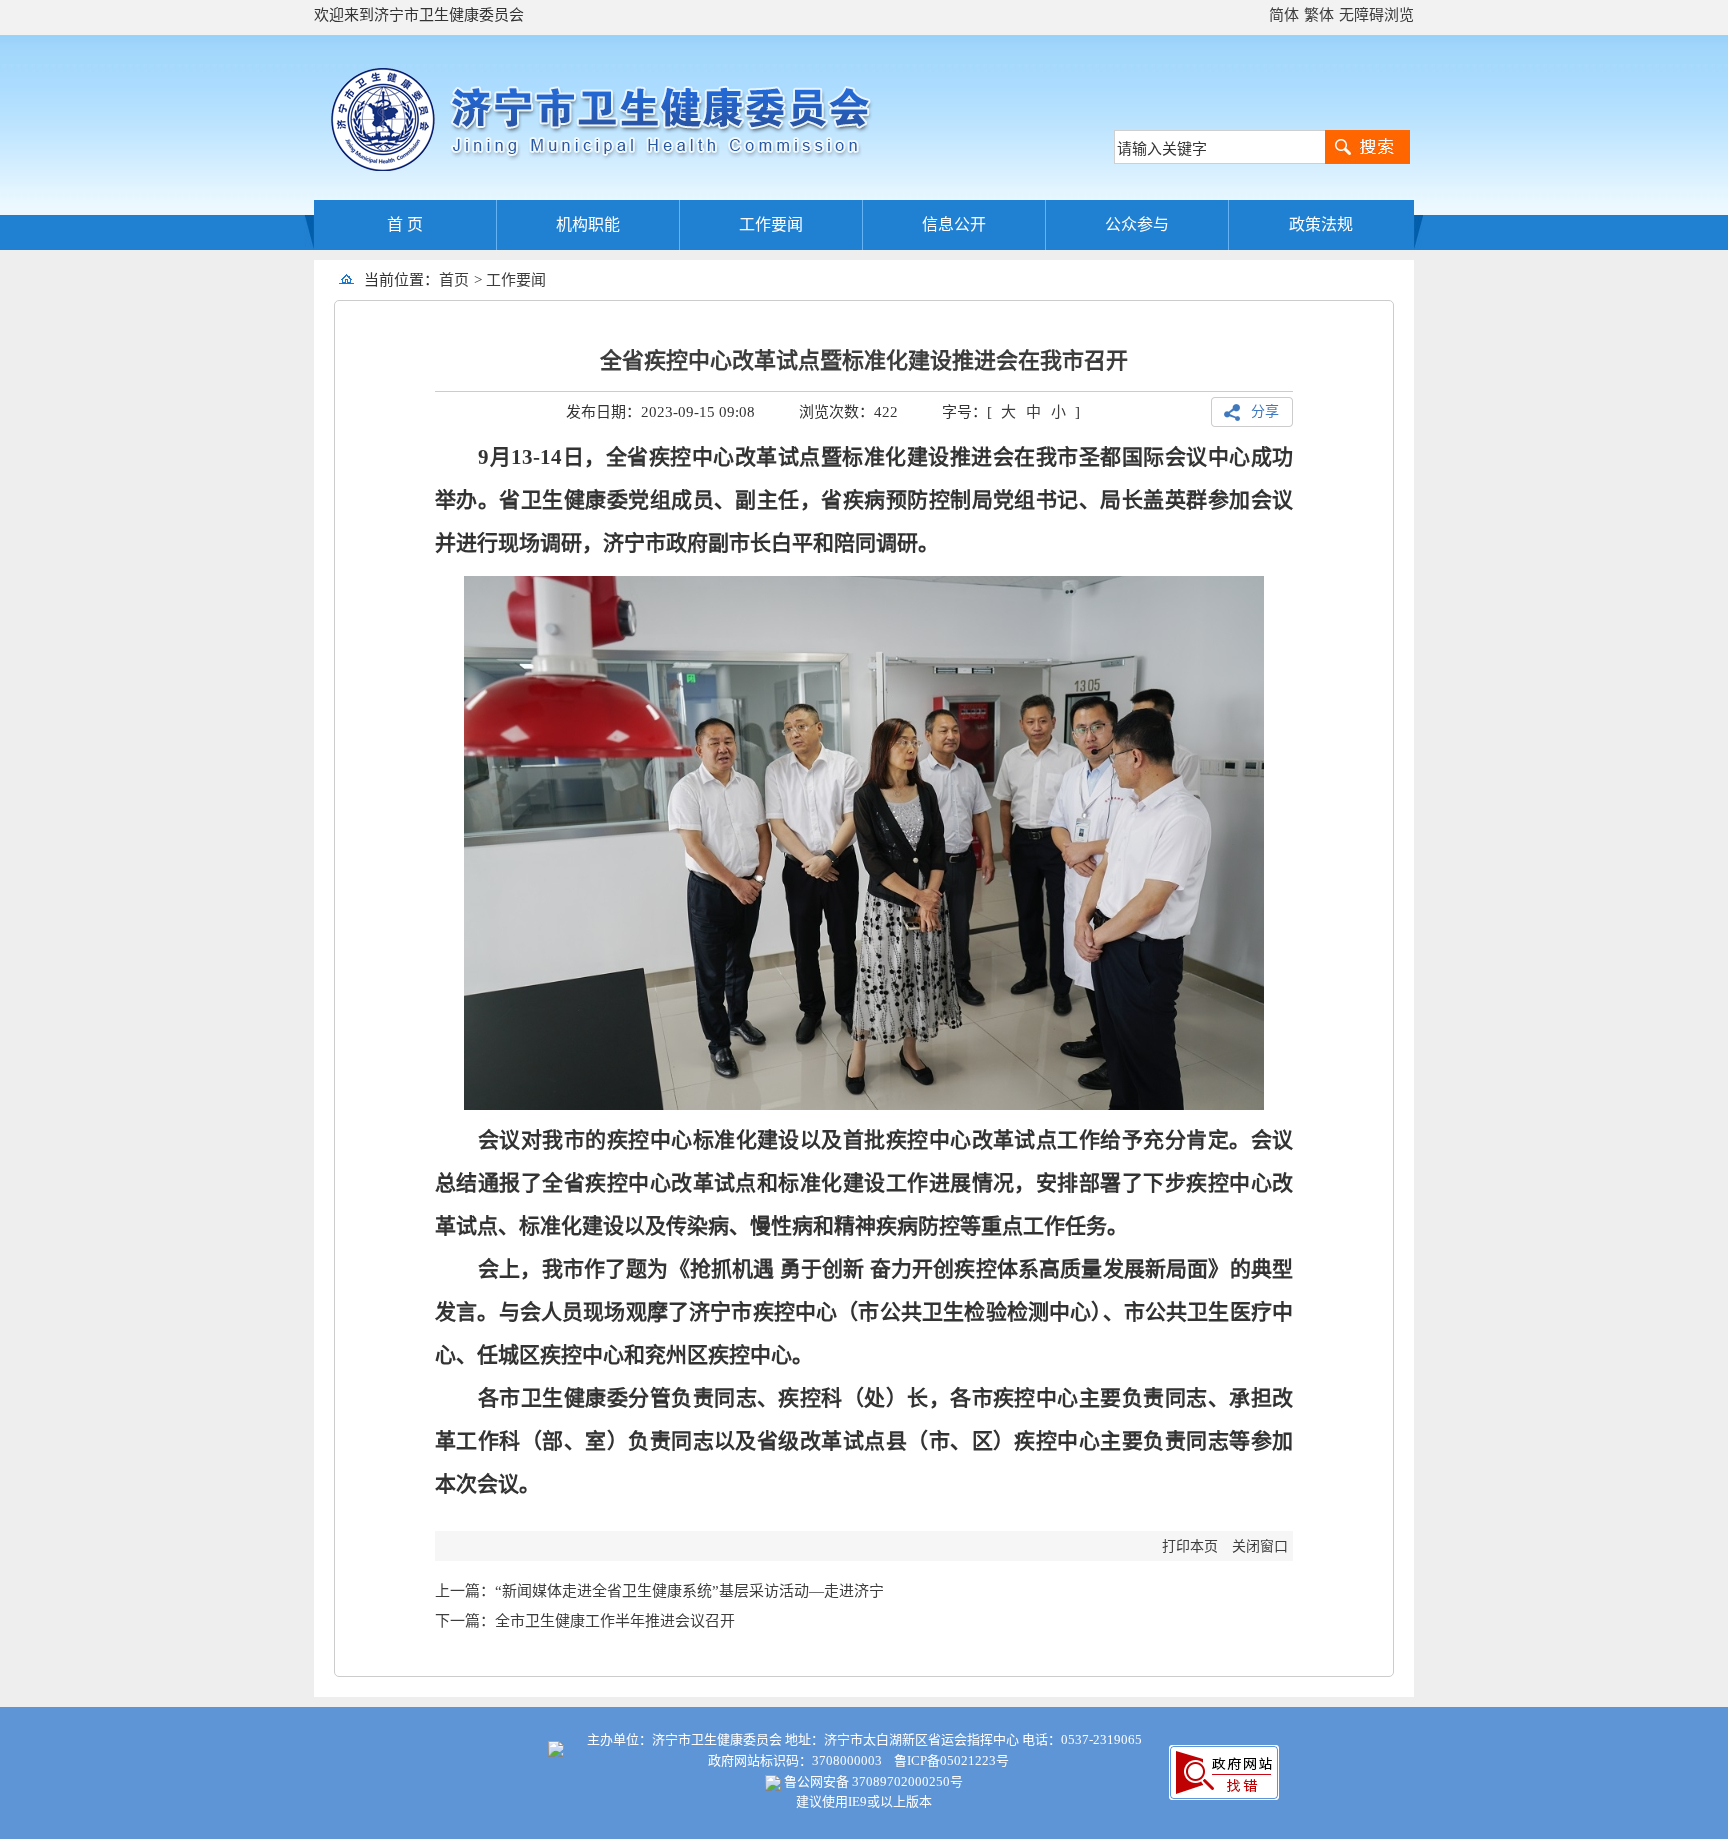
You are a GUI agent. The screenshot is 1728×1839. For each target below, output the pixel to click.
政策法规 (1321, 224)
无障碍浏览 (1376, 15)
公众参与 (1137, 224)
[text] (1219, 147)
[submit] (1367, 147)
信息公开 (954, 224)
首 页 (405, 224)
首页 (454, 280)
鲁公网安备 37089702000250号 (872, 1781)
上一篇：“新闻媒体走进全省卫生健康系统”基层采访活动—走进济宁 (659, 1591)
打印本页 (1190, 1546)
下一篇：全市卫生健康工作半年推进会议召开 (585, 1621)
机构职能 (588, 224)
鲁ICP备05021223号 (951, 1760)
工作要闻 (771, 224)
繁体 (1319, 15)
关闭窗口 (1260, 1546)
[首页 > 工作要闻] (553, 280)
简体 (1284, 15)
